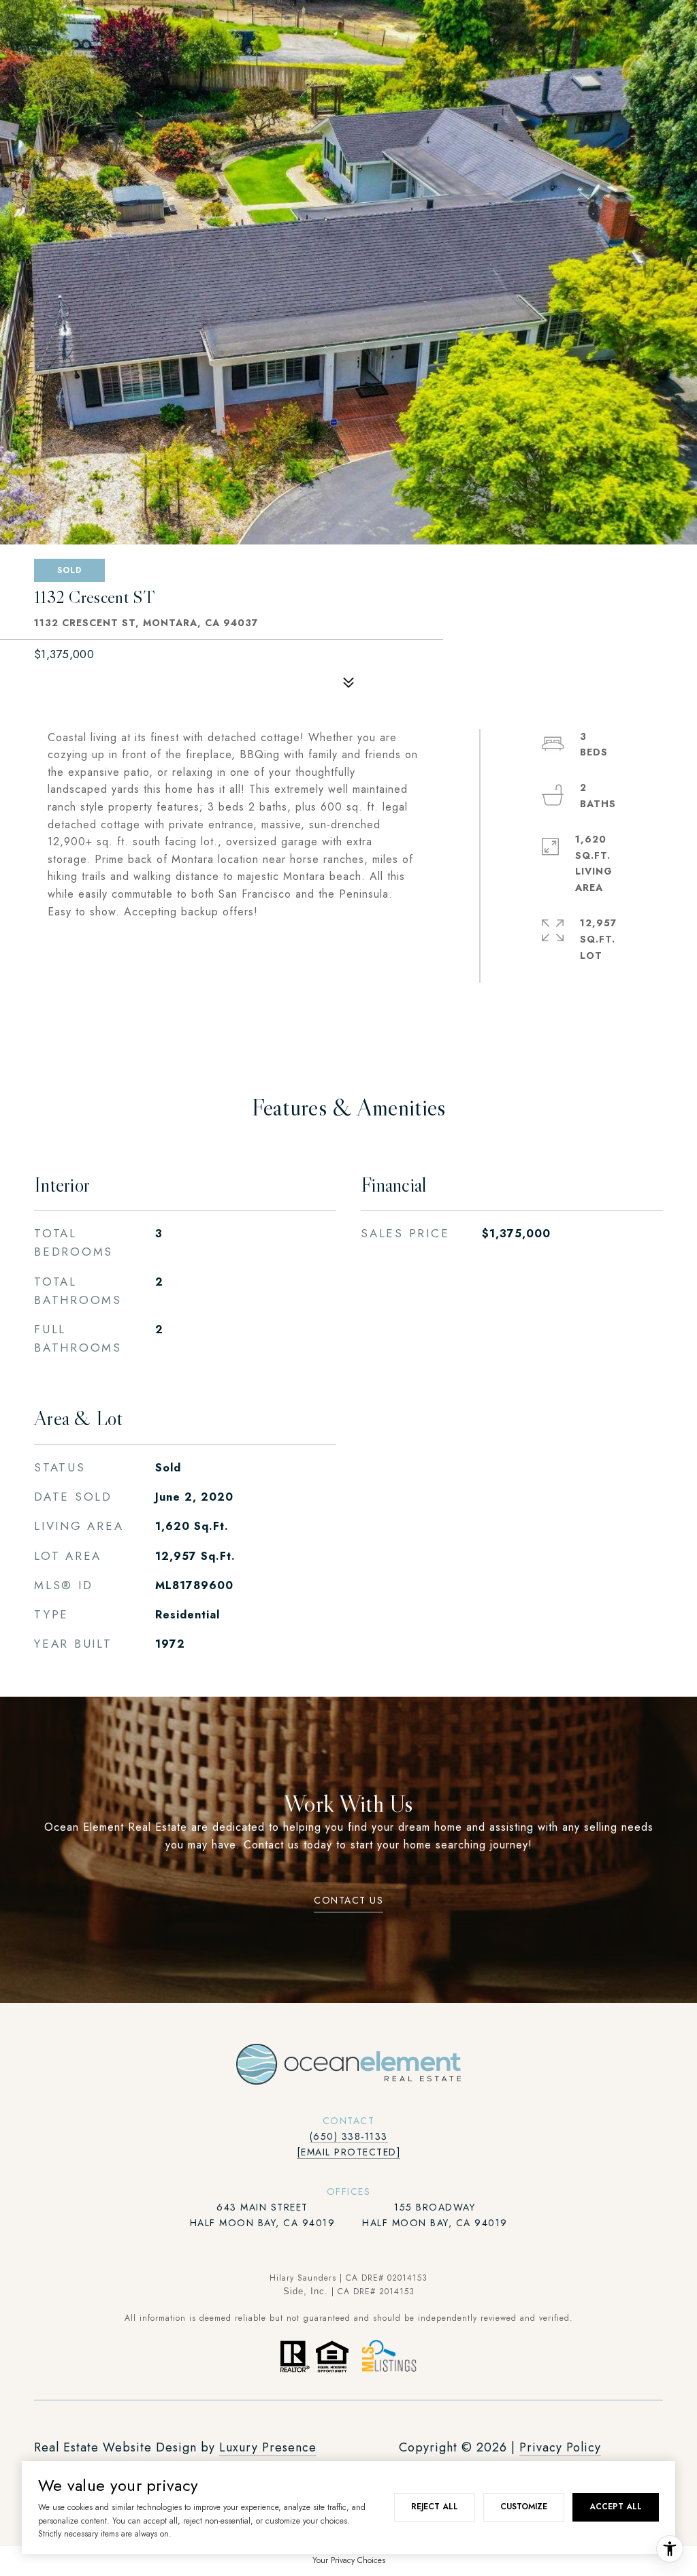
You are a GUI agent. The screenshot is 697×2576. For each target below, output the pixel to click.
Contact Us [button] (348, 1901)
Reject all (435, 2507)
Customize (524, 2507)
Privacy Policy (560, 2447)
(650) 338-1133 (349, 2136)
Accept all (616, 2507)
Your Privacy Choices (349, 2560)
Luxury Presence (268, 2447)
